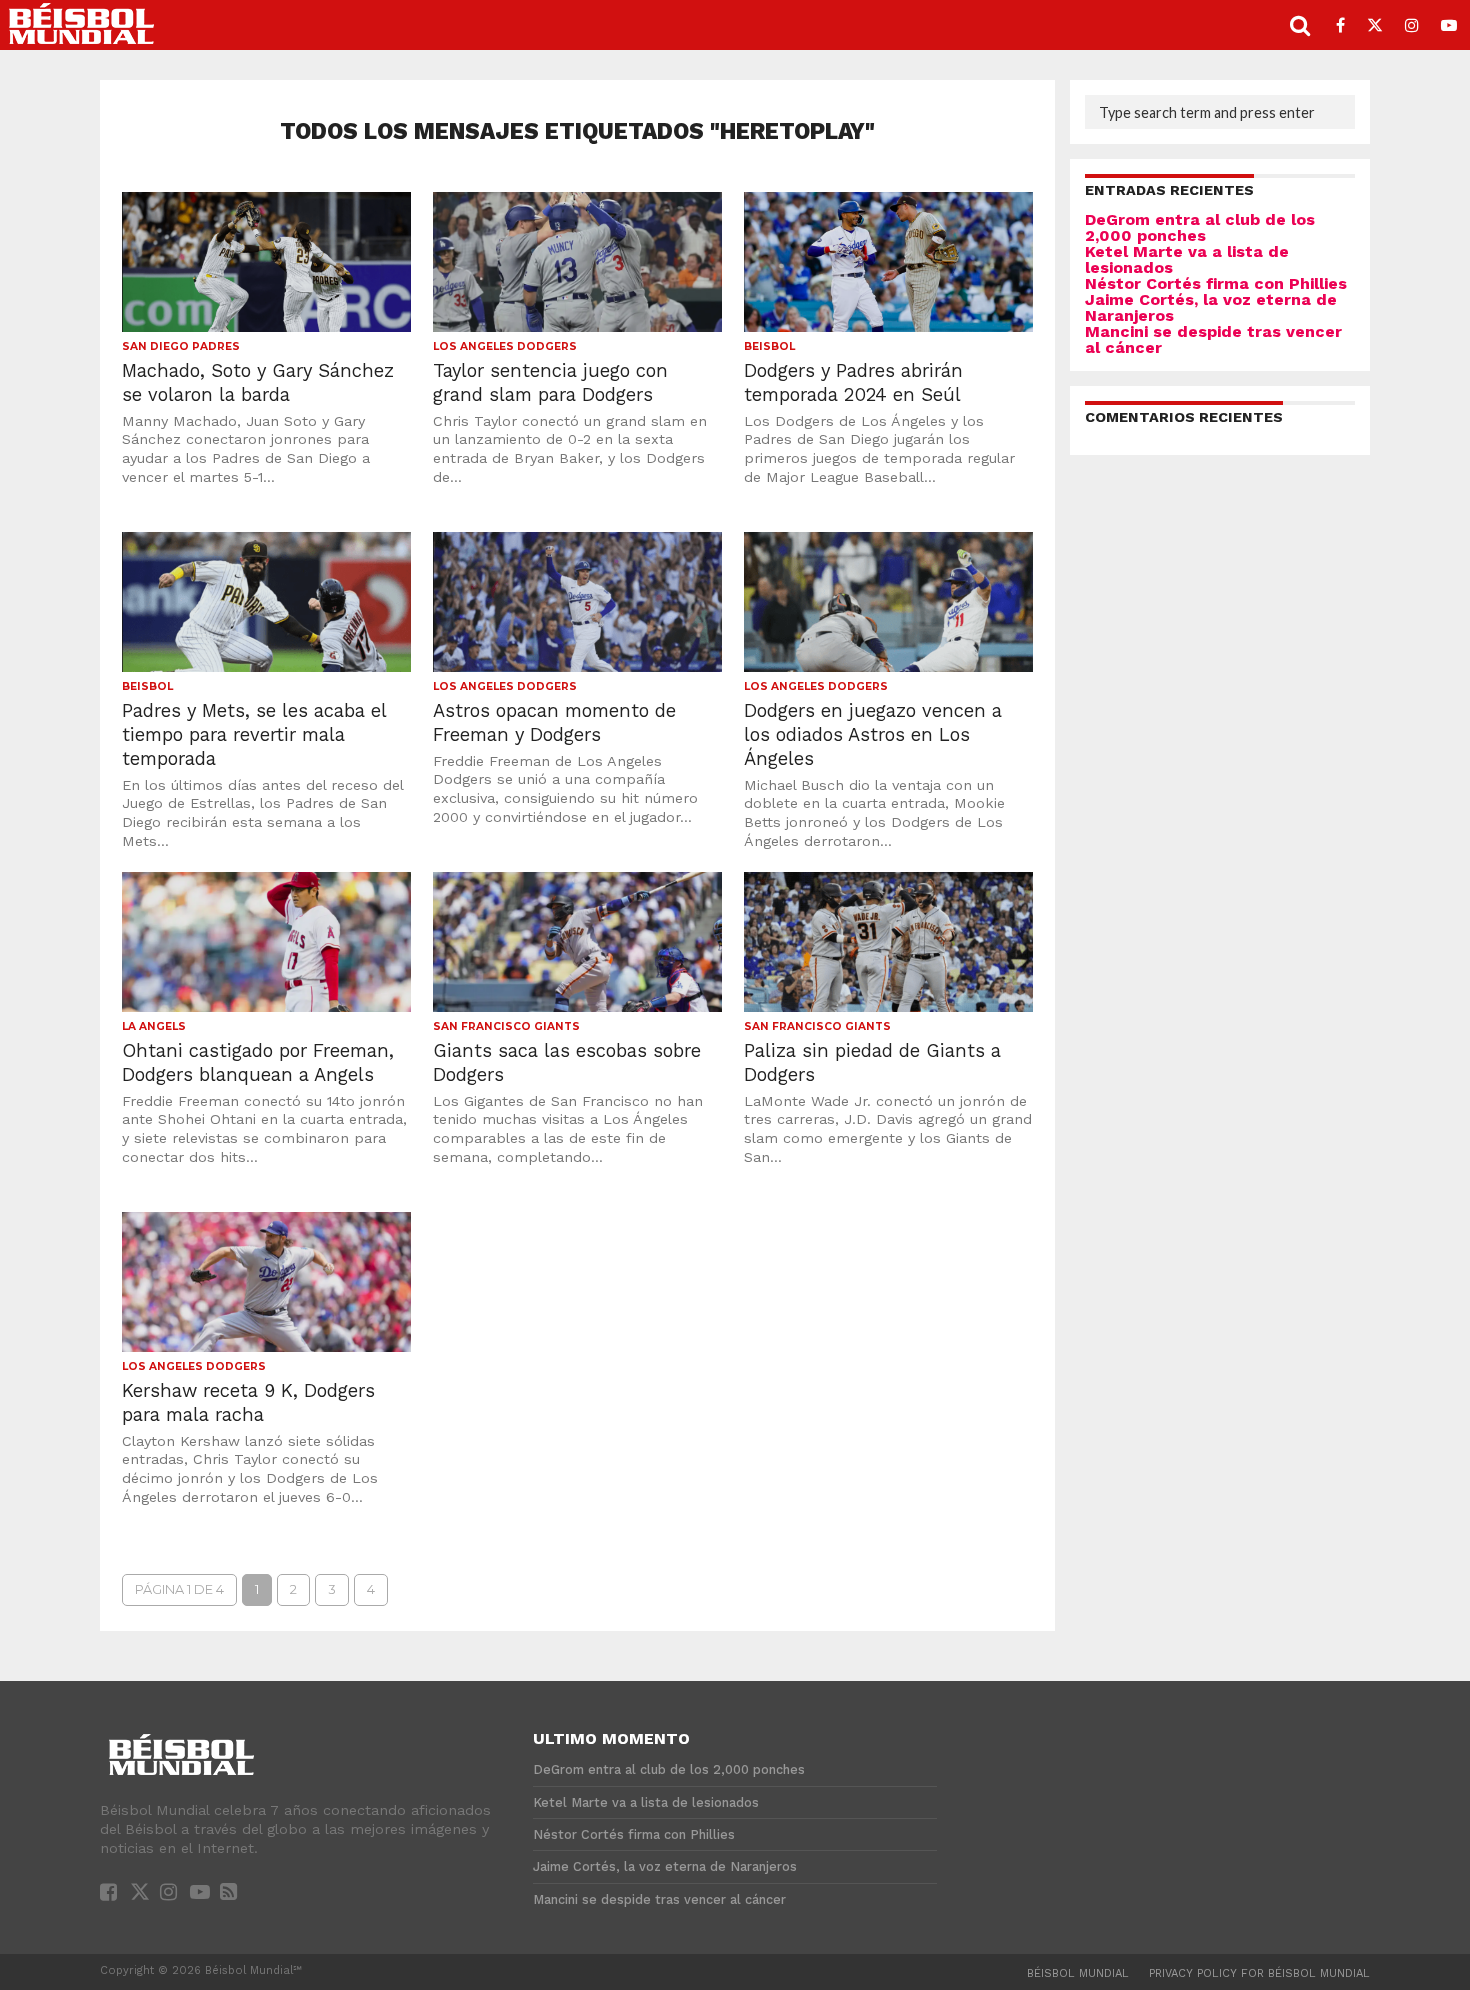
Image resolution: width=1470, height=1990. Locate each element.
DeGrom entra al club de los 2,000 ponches (1200, 227)
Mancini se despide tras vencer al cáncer (1213, 339)
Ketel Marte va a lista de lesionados (1187, 259)
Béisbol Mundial (1078, 1973)
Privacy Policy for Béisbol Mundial (1259, 1973)
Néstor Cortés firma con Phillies (1216, 283)
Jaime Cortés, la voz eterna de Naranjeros (1211, 307)
